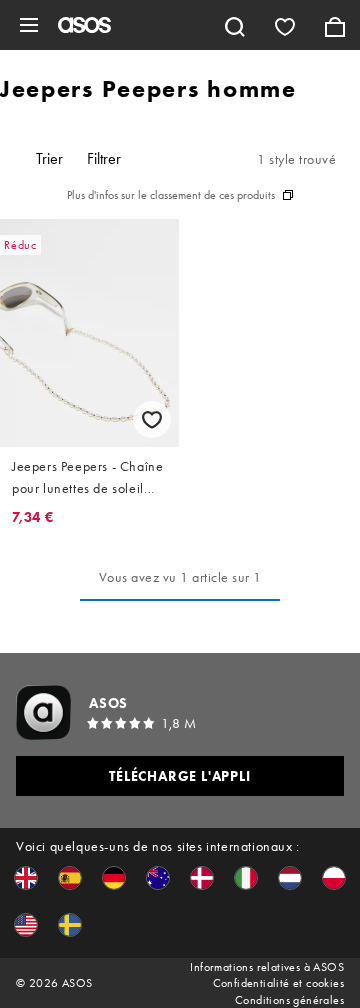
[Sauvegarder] (152, 419)
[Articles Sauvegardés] (285, 25)
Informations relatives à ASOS (267, 967)
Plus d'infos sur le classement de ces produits (171, 195)
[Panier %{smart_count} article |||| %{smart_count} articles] (335, 25)
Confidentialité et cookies (278, 983)
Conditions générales (289, 1000)
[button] (26, 878)
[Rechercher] (235, 25)
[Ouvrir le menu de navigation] (29, 25)
